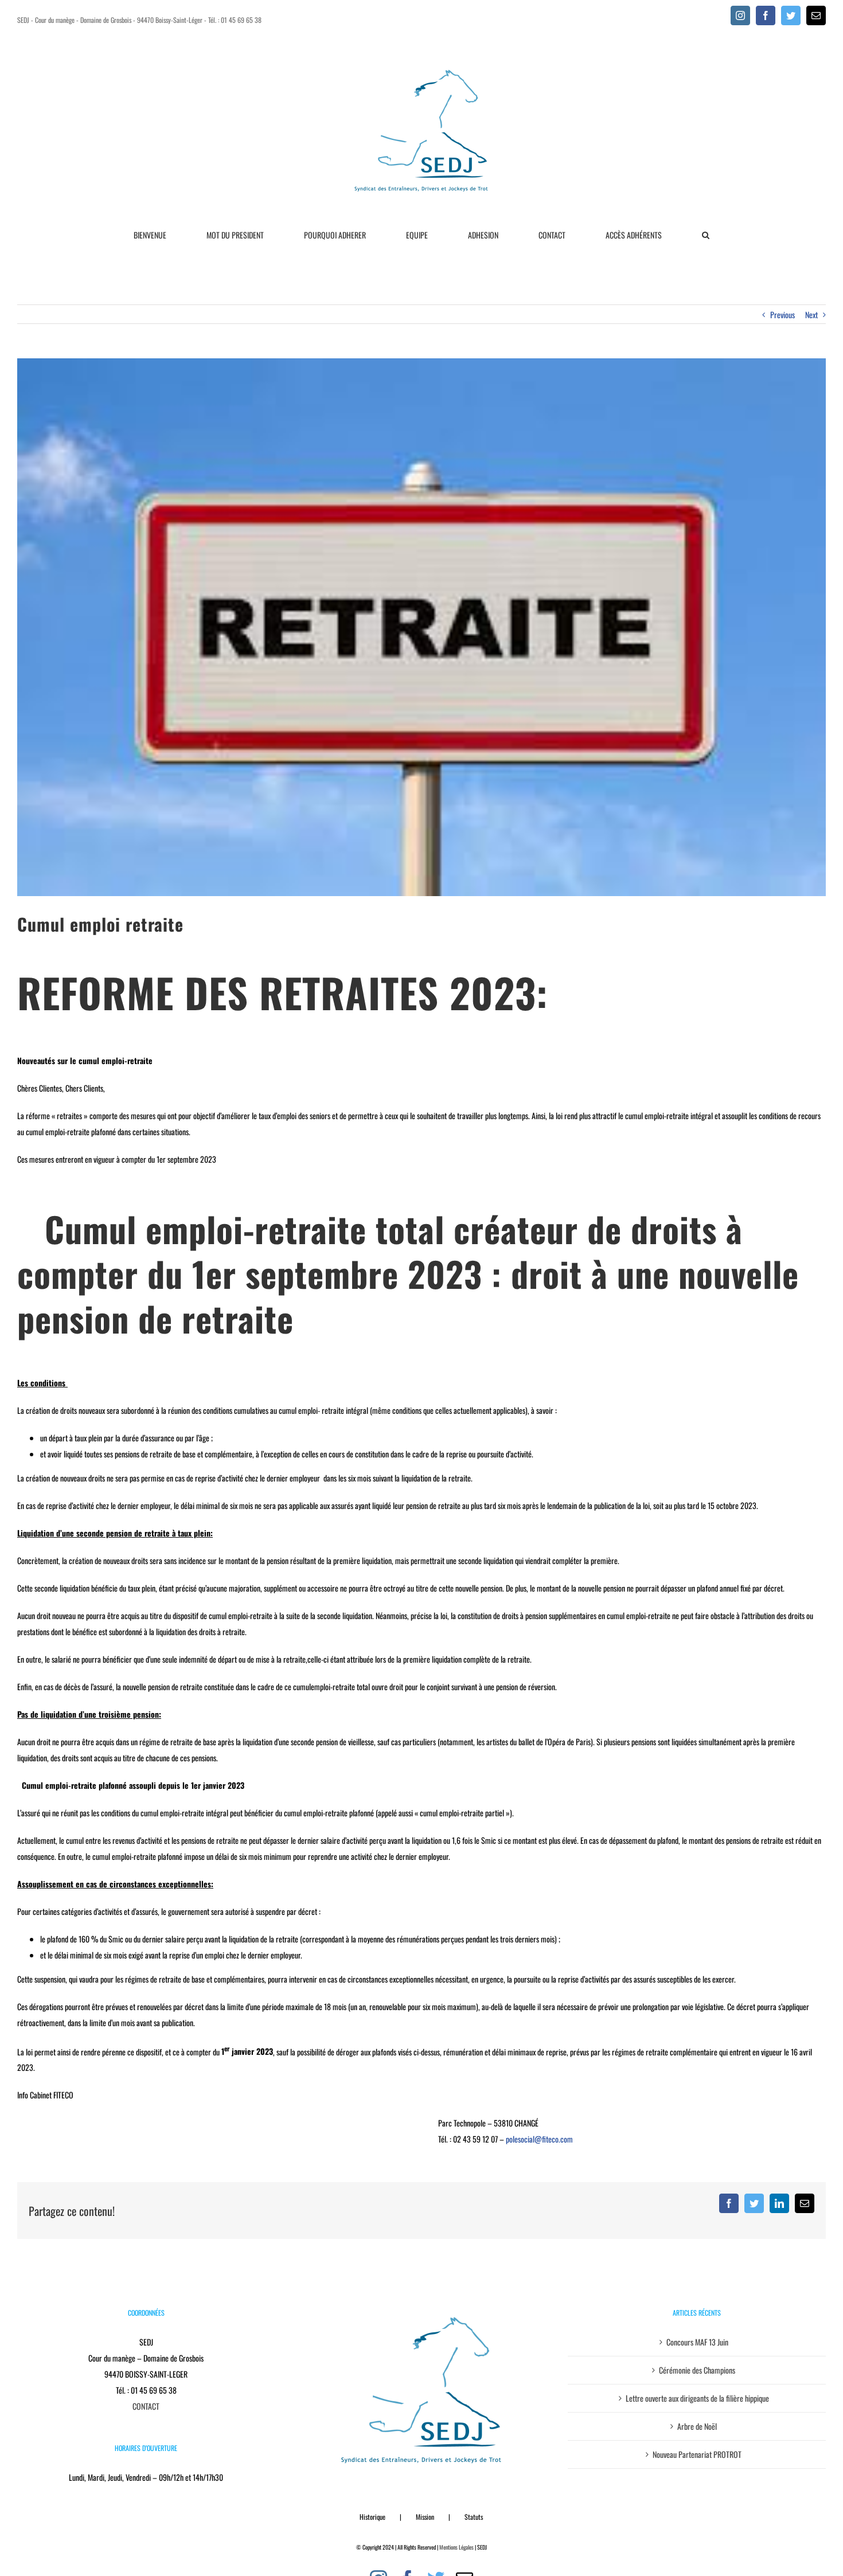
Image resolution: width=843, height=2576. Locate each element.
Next (811, 314)
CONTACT (146, 2406)
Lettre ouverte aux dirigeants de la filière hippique (697, 2398)
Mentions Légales (456, 2547)
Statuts (474, 2517)
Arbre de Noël (697, 2426)
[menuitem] (157, 235)
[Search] (706, 235)
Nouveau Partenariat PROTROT (697, 2454)
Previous (782, 314)
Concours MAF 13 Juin (697, 2342)
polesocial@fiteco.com (539, 2139)
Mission (425, 2517)
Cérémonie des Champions (697, 2370)
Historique (372, 2517)
